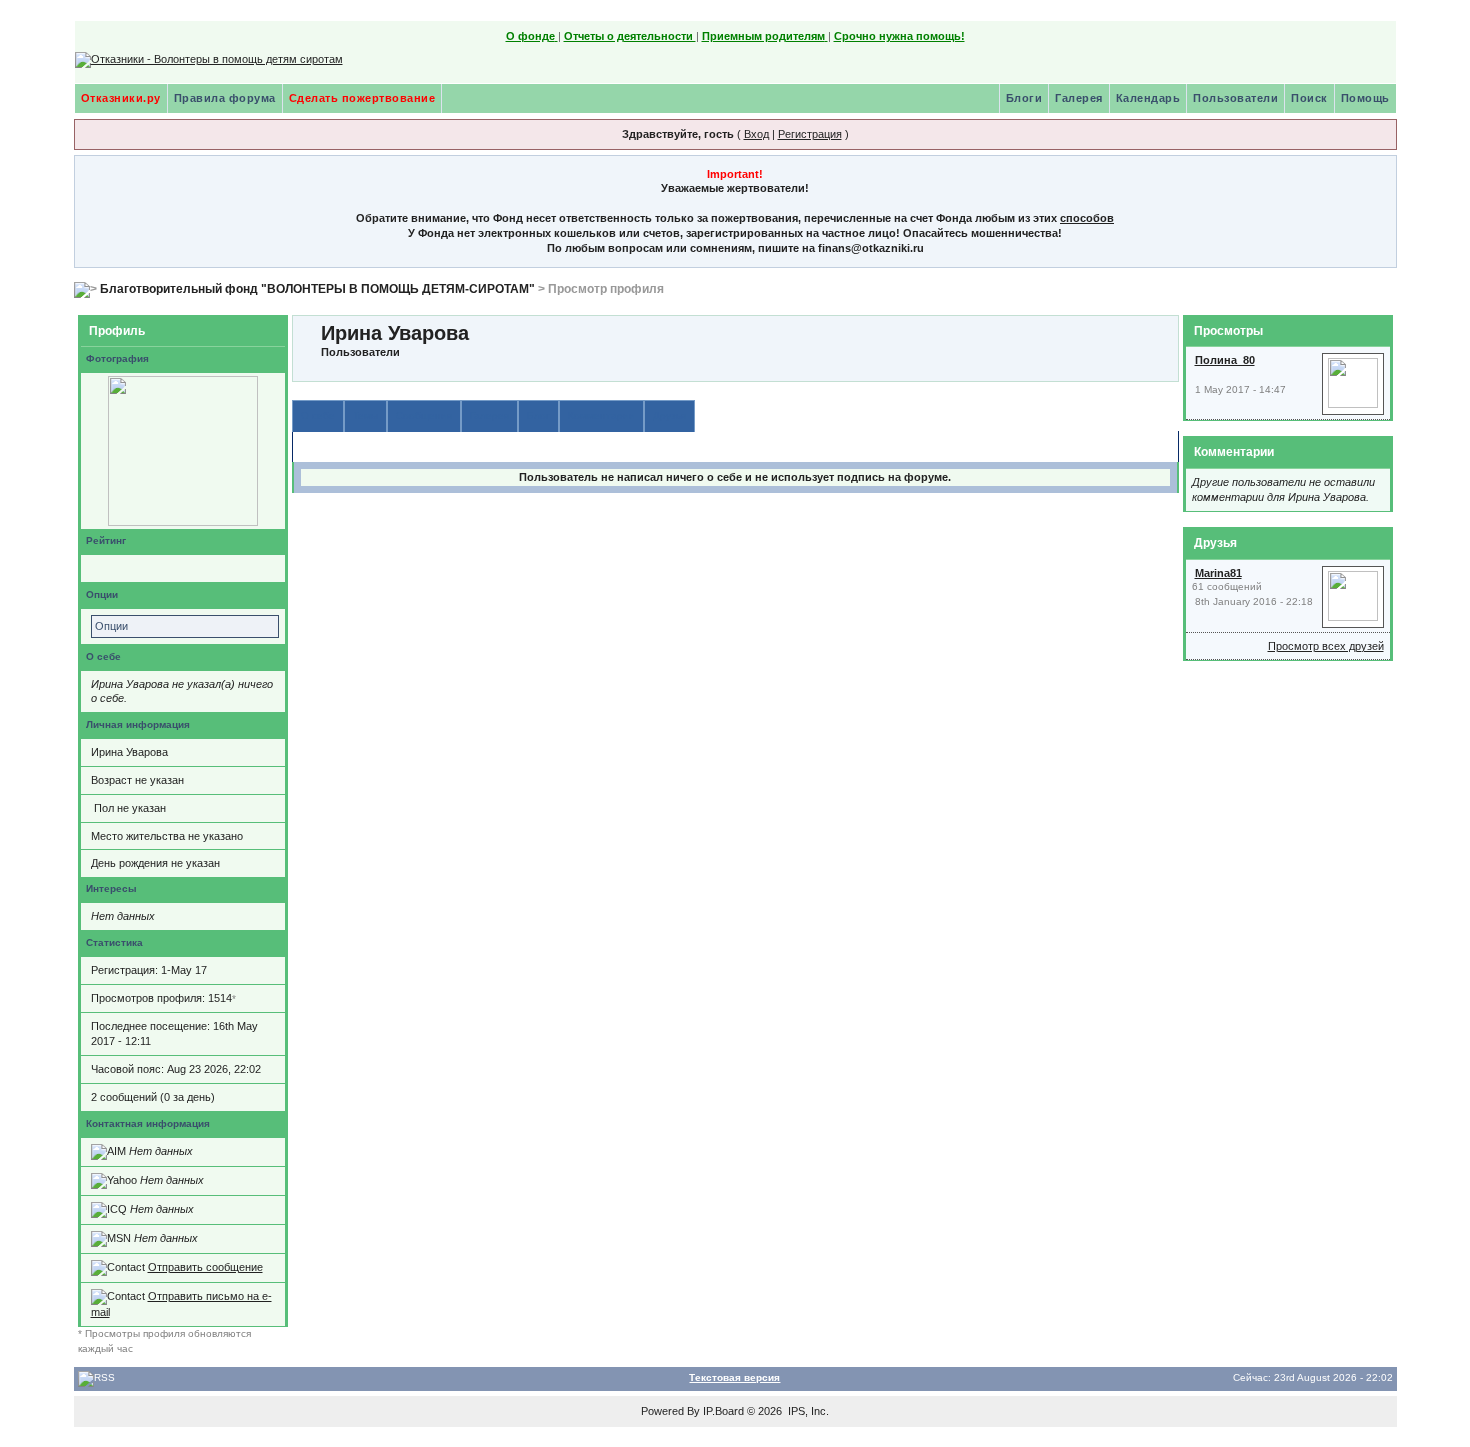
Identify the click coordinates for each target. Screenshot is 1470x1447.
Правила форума (225, 98)
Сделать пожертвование (362, 98)
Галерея (1079, 98)
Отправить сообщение (205, 1267)
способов (1087, 218)
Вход (756, 134)
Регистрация (810, 134)
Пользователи (1235, 98)
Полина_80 (1225, 360)
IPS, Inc (807, 1411)
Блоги (1024, 98)
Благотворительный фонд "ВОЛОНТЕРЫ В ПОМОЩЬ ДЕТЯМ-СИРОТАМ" (317, 289)
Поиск (1309, 98)
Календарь (1148, 98)
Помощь (1365, 98)
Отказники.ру (121, 98)
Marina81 (1218, 573)
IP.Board (723, 1411)
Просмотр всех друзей (1326, 646)
